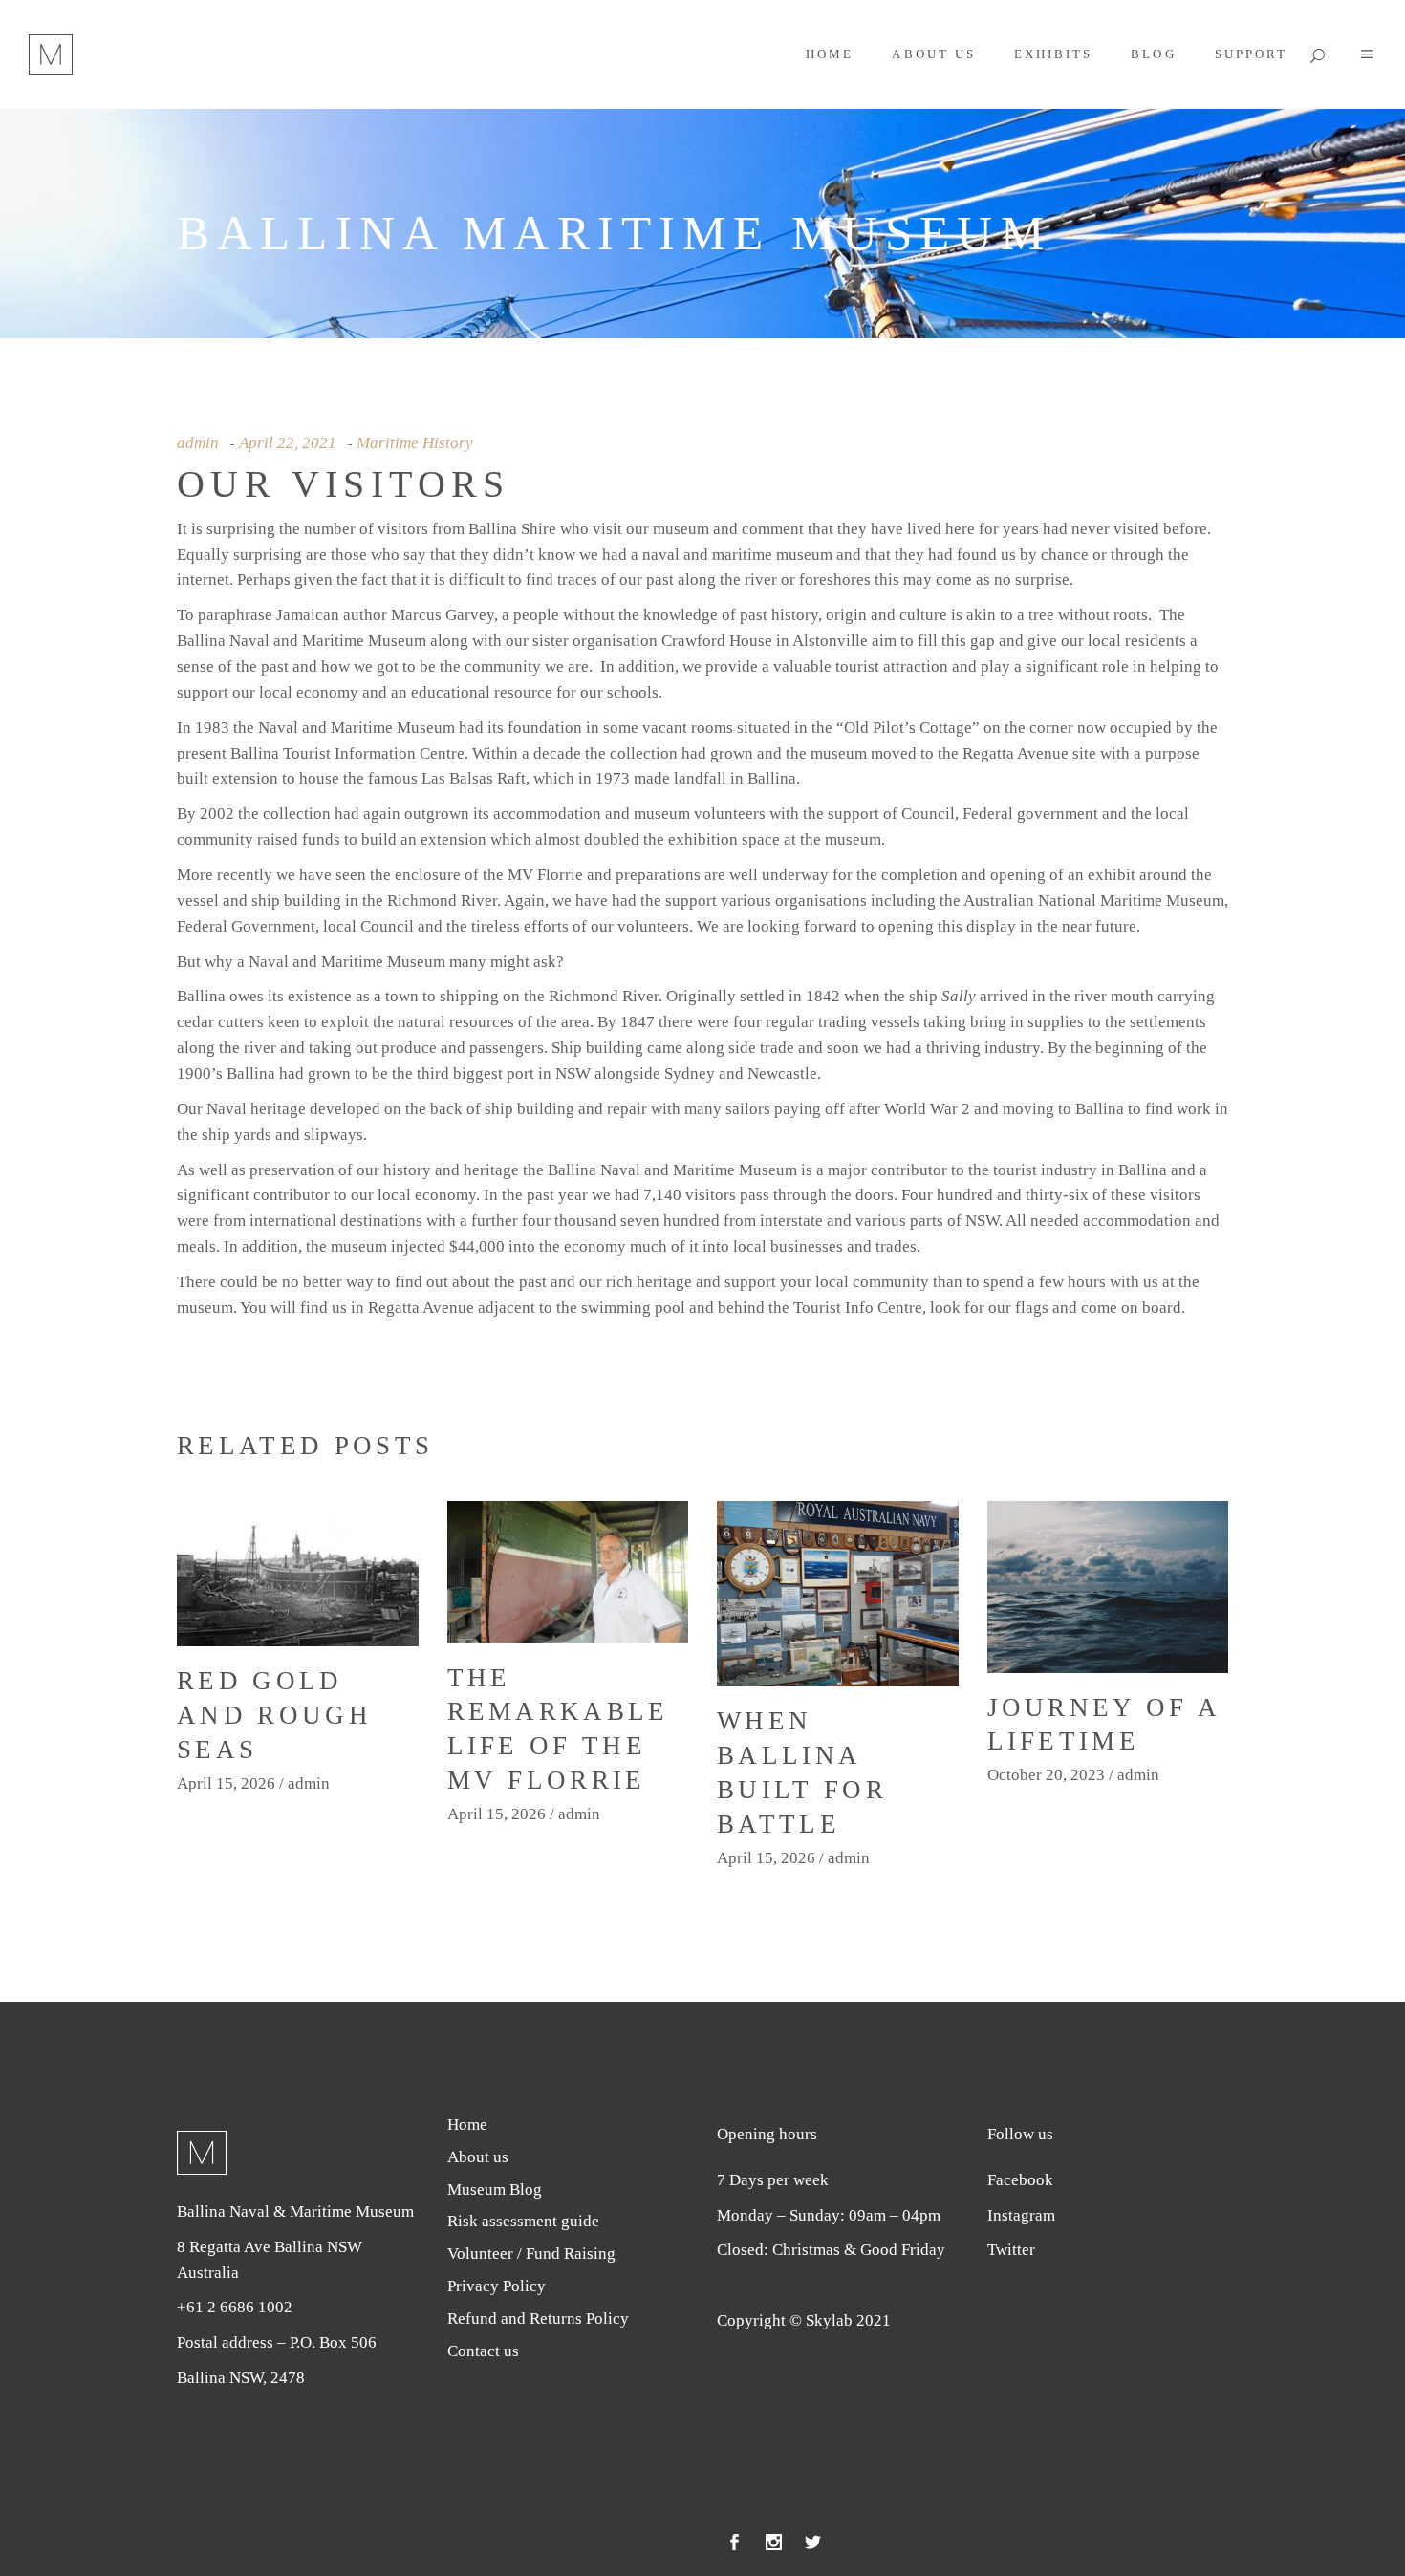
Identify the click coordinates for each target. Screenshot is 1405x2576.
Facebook (1020, 2180)
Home (467, 2125)
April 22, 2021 (288, 443)
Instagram (1021, 2215)
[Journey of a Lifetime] (1108, 1587)
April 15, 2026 (226, 1783)
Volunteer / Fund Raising (531, 2254)
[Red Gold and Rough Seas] (298, 1574)
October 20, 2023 (1046, 1775)
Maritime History (415, 443)
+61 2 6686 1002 (235, 2307)
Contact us (483, 2351)
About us (478, 2157)
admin (198, 443)
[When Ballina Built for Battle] (838, 1594)
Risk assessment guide (523, 2221)
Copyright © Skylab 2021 (804, 2320)
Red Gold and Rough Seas (274, 1715)
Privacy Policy (497, 2286)
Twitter (1011, 2250)
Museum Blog (495, 2190)
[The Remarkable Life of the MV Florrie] (568, 1572)
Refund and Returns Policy (538, 2318)
